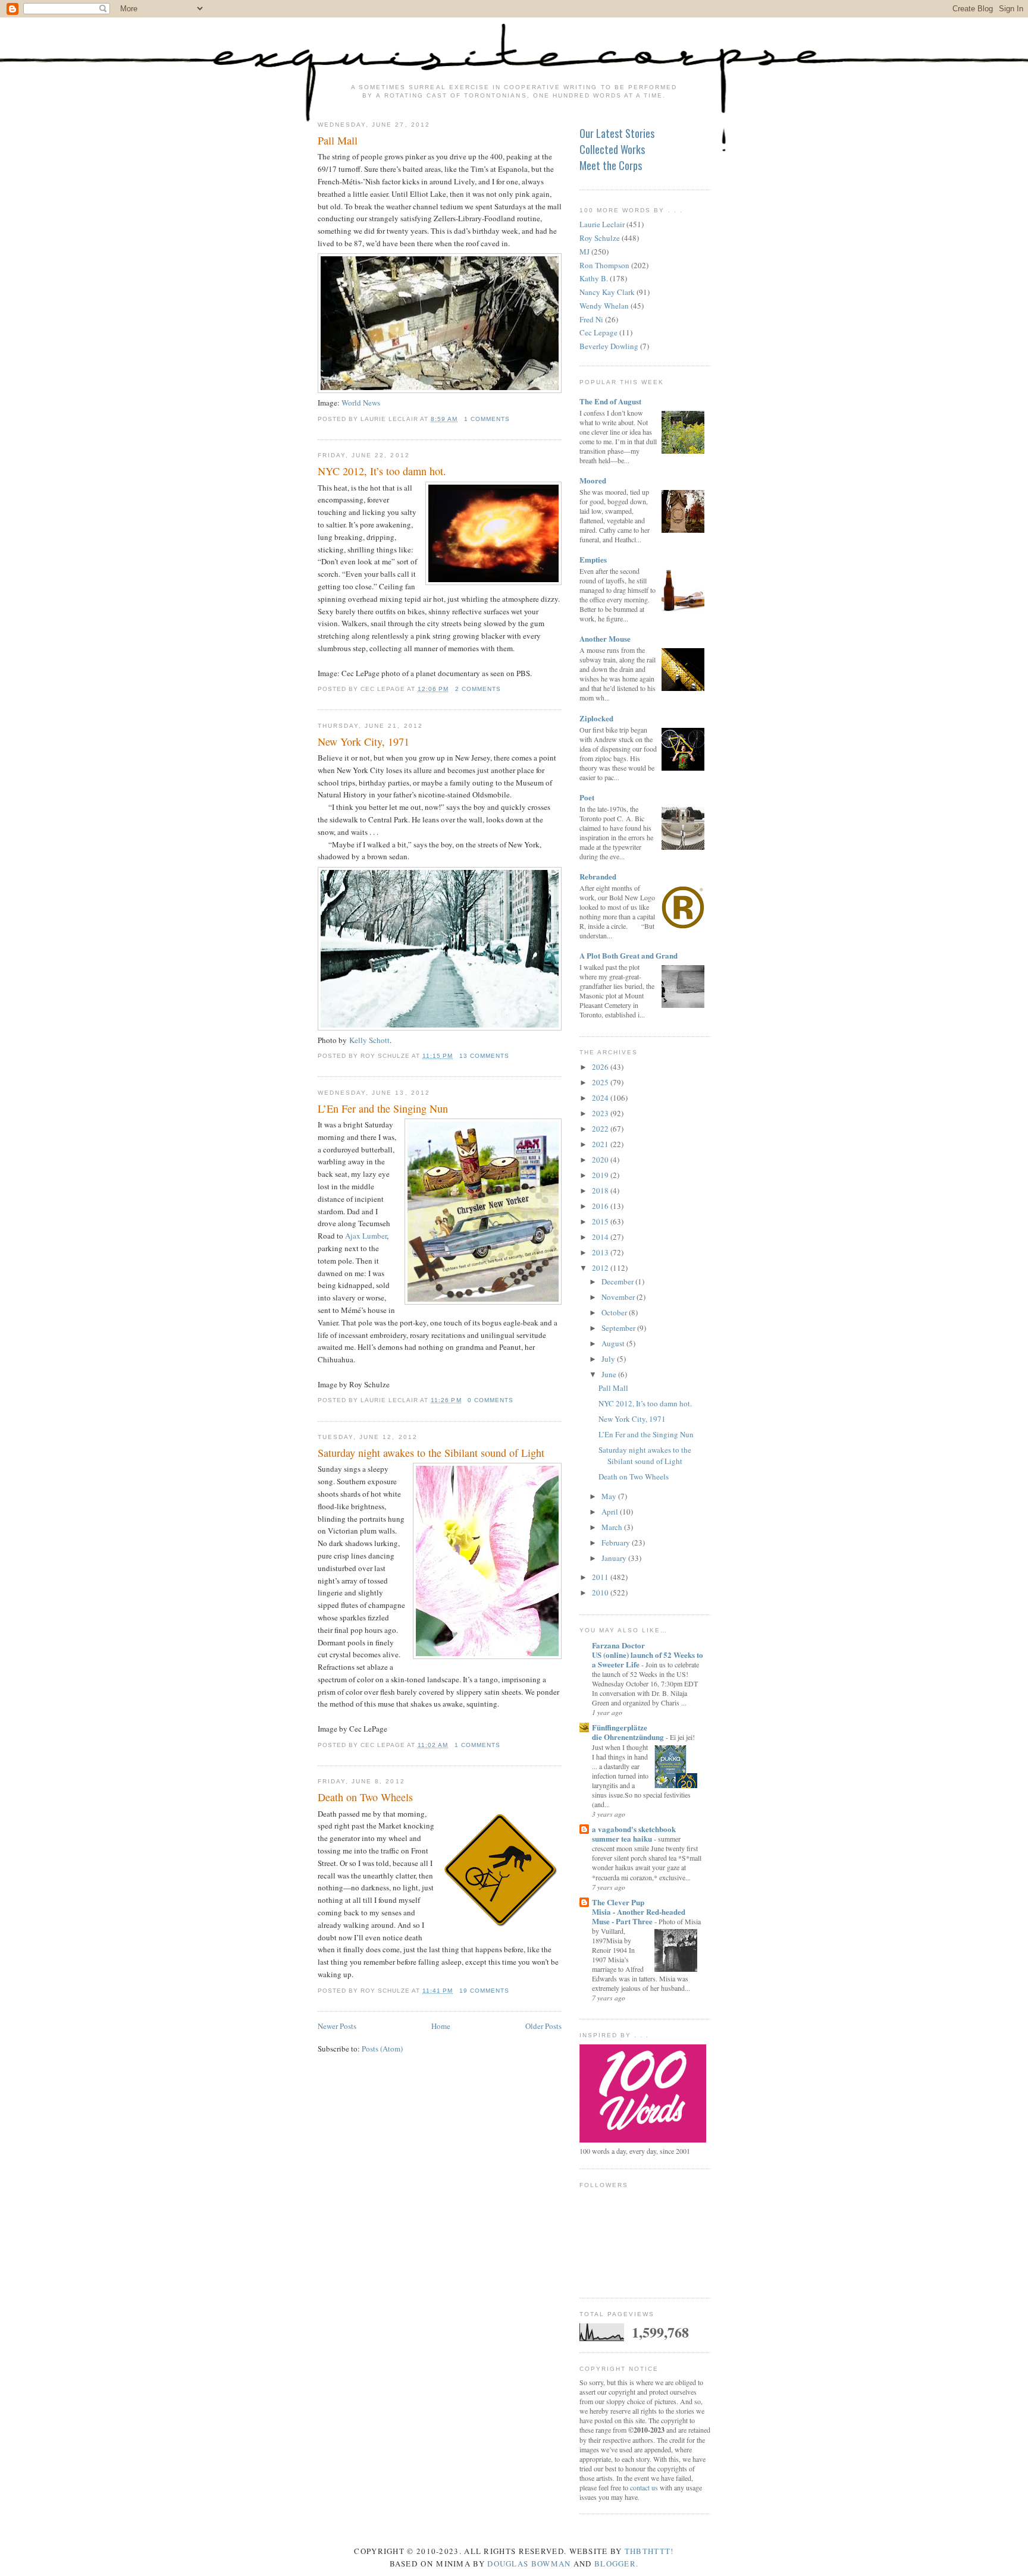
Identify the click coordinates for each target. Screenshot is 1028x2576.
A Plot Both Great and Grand (629, 955)
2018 (601, 1190)
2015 (601, 1221)
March (613, 1527)
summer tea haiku (623, 1838)
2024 (601, 1098)
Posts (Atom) (382, 2049)
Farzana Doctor (618, 1645)
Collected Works (612, 149)
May (610, 1496)
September (619, 1328)
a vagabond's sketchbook (634, 1829)
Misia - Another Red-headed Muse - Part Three (639, 1916)
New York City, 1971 (363, 742)
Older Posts (543, 2026)
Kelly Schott (369, 1040)
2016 (601, 1206)
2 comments (478, 689)
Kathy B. (594, 278)
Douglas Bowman (529, 2564)
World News (361, 403)
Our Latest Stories (617, 133)
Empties (593, 559)
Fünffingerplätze (620, 1727)
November (619, 1297)
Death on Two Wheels (365, 1797)
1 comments (487, 419)
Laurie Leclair (602, 224)
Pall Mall (338, 140)
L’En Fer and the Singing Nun (383, 1108)
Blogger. (616, 2564)
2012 (601, 1268)
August (614, 1343)
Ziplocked (596, 718)
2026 (601, 1067)
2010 (601, 1592)
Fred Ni (591, 319)
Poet (587, 797)
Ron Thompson (604, 265)
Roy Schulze (600, 238)
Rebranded (598, 876)
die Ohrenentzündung (629, 1737)
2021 (601, 1144)
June (610, 1374)
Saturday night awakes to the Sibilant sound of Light (431, 1453)
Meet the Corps (611, 165)
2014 (601, 1237)
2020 (601, 1160)
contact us (644, 2487)
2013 (601, 1252)
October (615, 1312)
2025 (601, 1082)
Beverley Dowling (609, 346)
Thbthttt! (649, 2551)
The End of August (610, 401)
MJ (584, 252)
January (615, 1558)
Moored (593, 480)
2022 (601, 1129)
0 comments (491, 1400)
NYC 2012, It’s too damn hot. (382, 471)
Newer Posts (337, 2026)
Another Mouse (605, 638)
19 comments (484, 1991)
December (618, 1281)
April (611, 1512)
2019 (601, 1175)
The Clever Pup (618, 1902)
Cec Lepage (598, 332)
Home (441, 2026)
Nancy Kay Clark (607, 292)
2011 (601, 1577)
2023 (601, 1113)
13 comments (484, 1056)
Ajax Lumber (366, 1236)
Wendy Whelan (604, 306)
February (617, 1543)
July (609, 1359)
